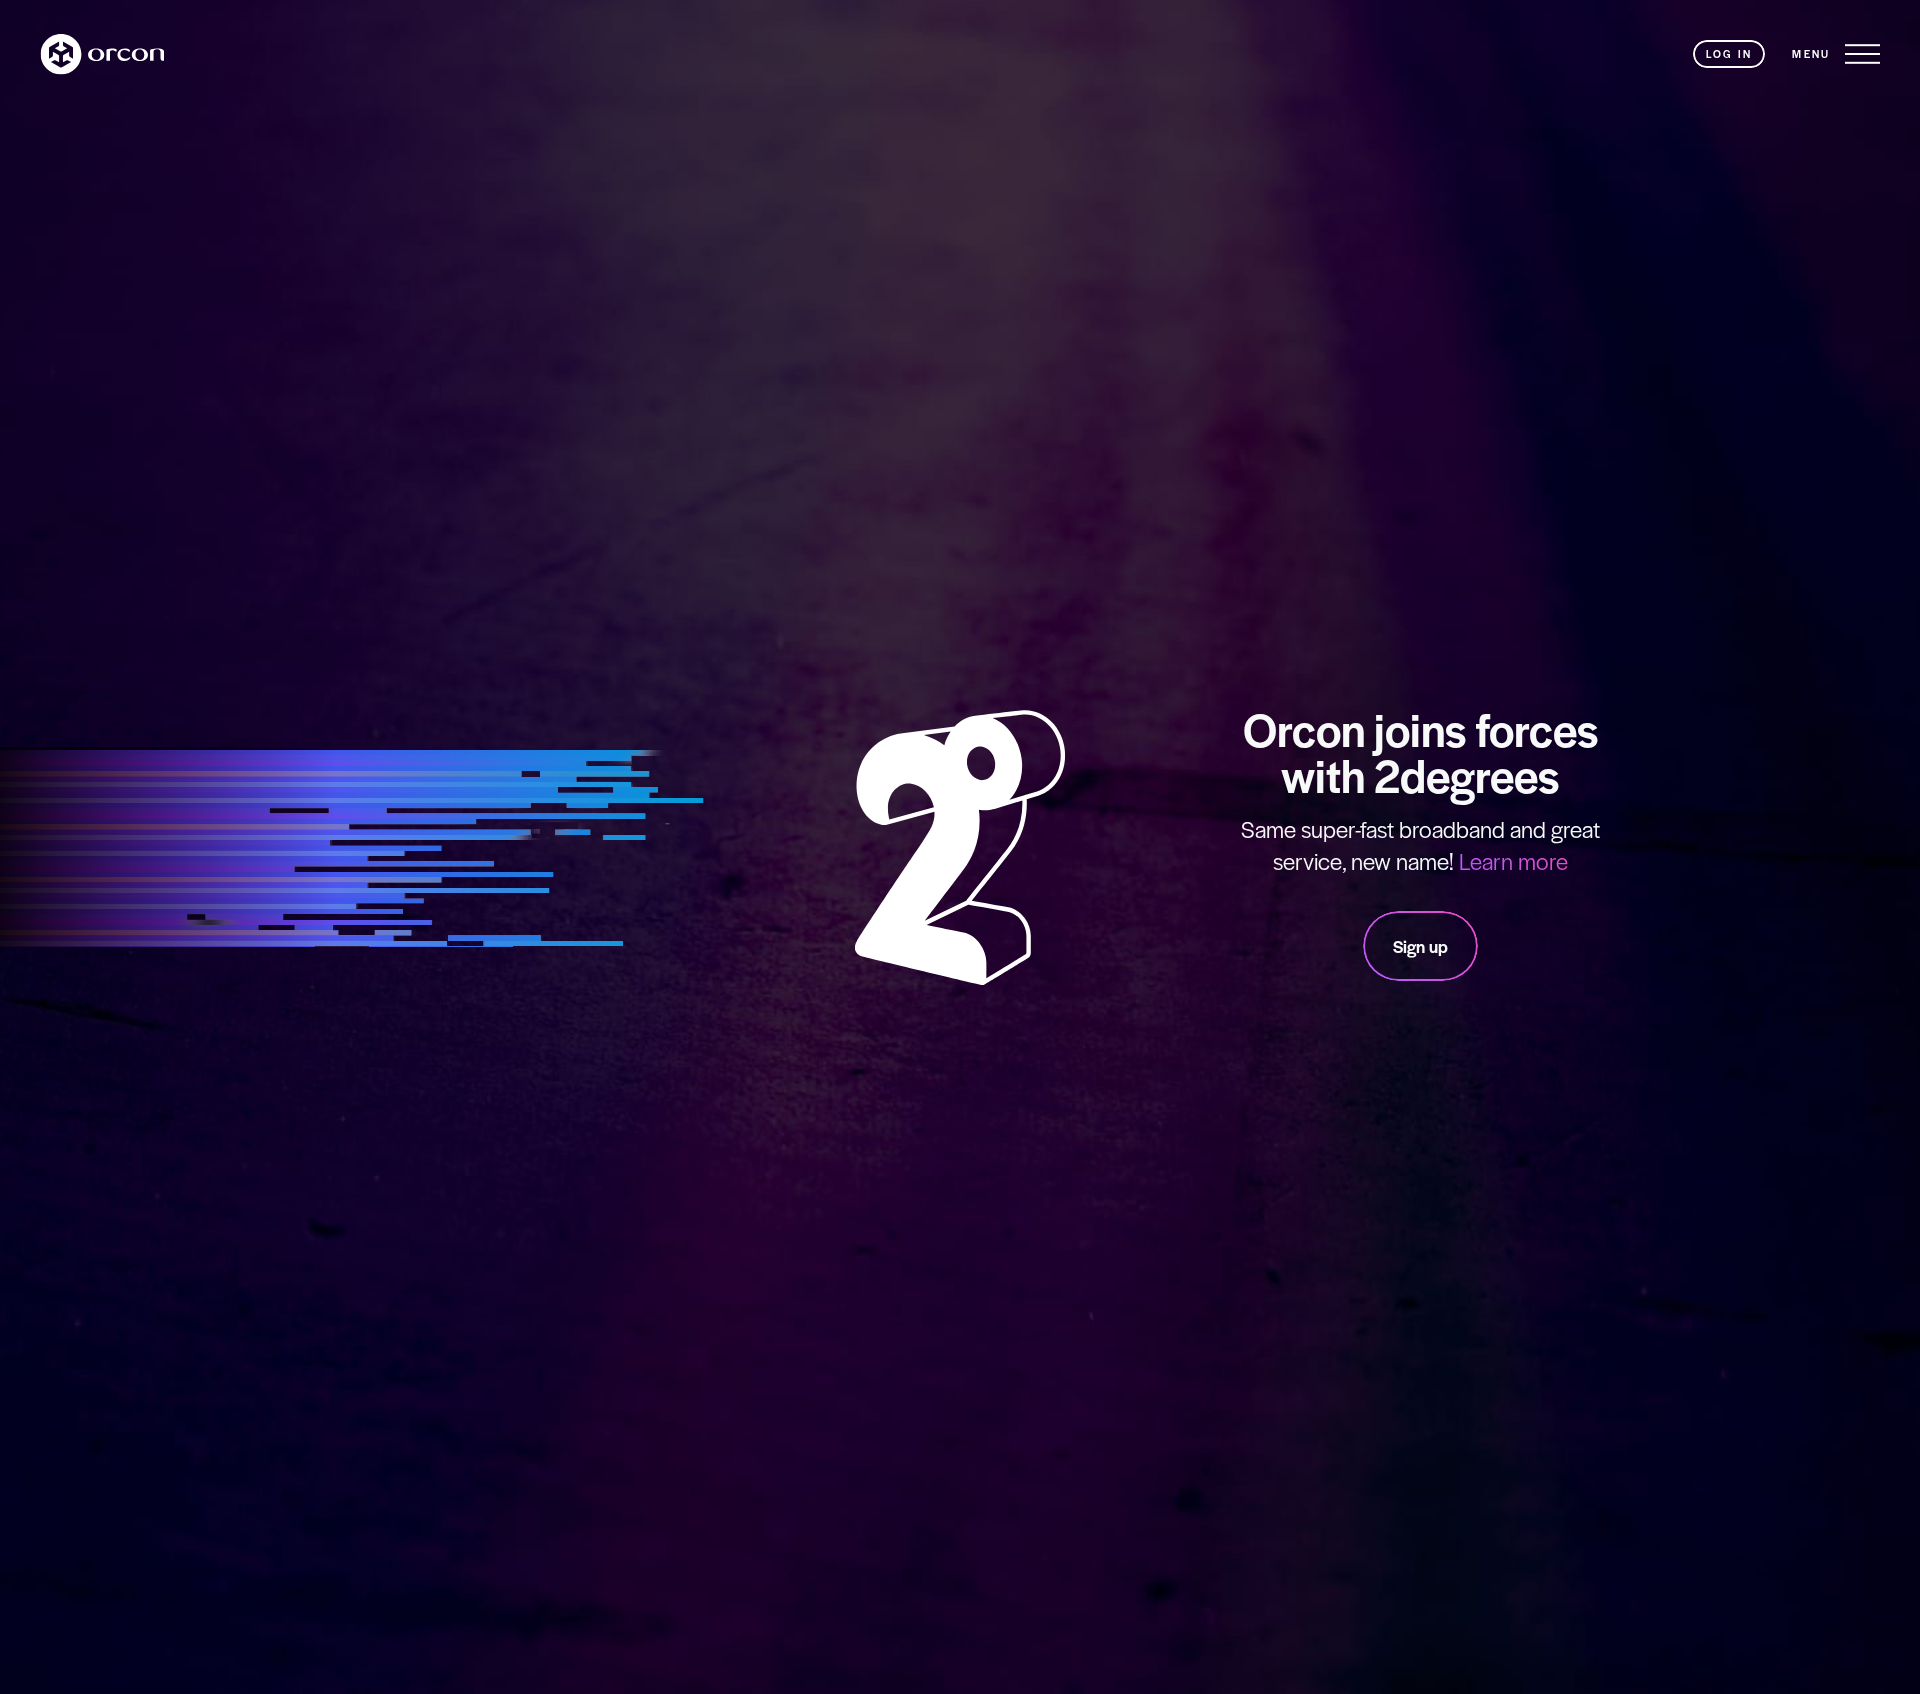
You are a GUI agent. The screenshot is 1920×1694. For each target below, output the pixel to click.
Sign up (1420, 946)
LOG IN (1729, 53)
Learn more (1513, 861)
